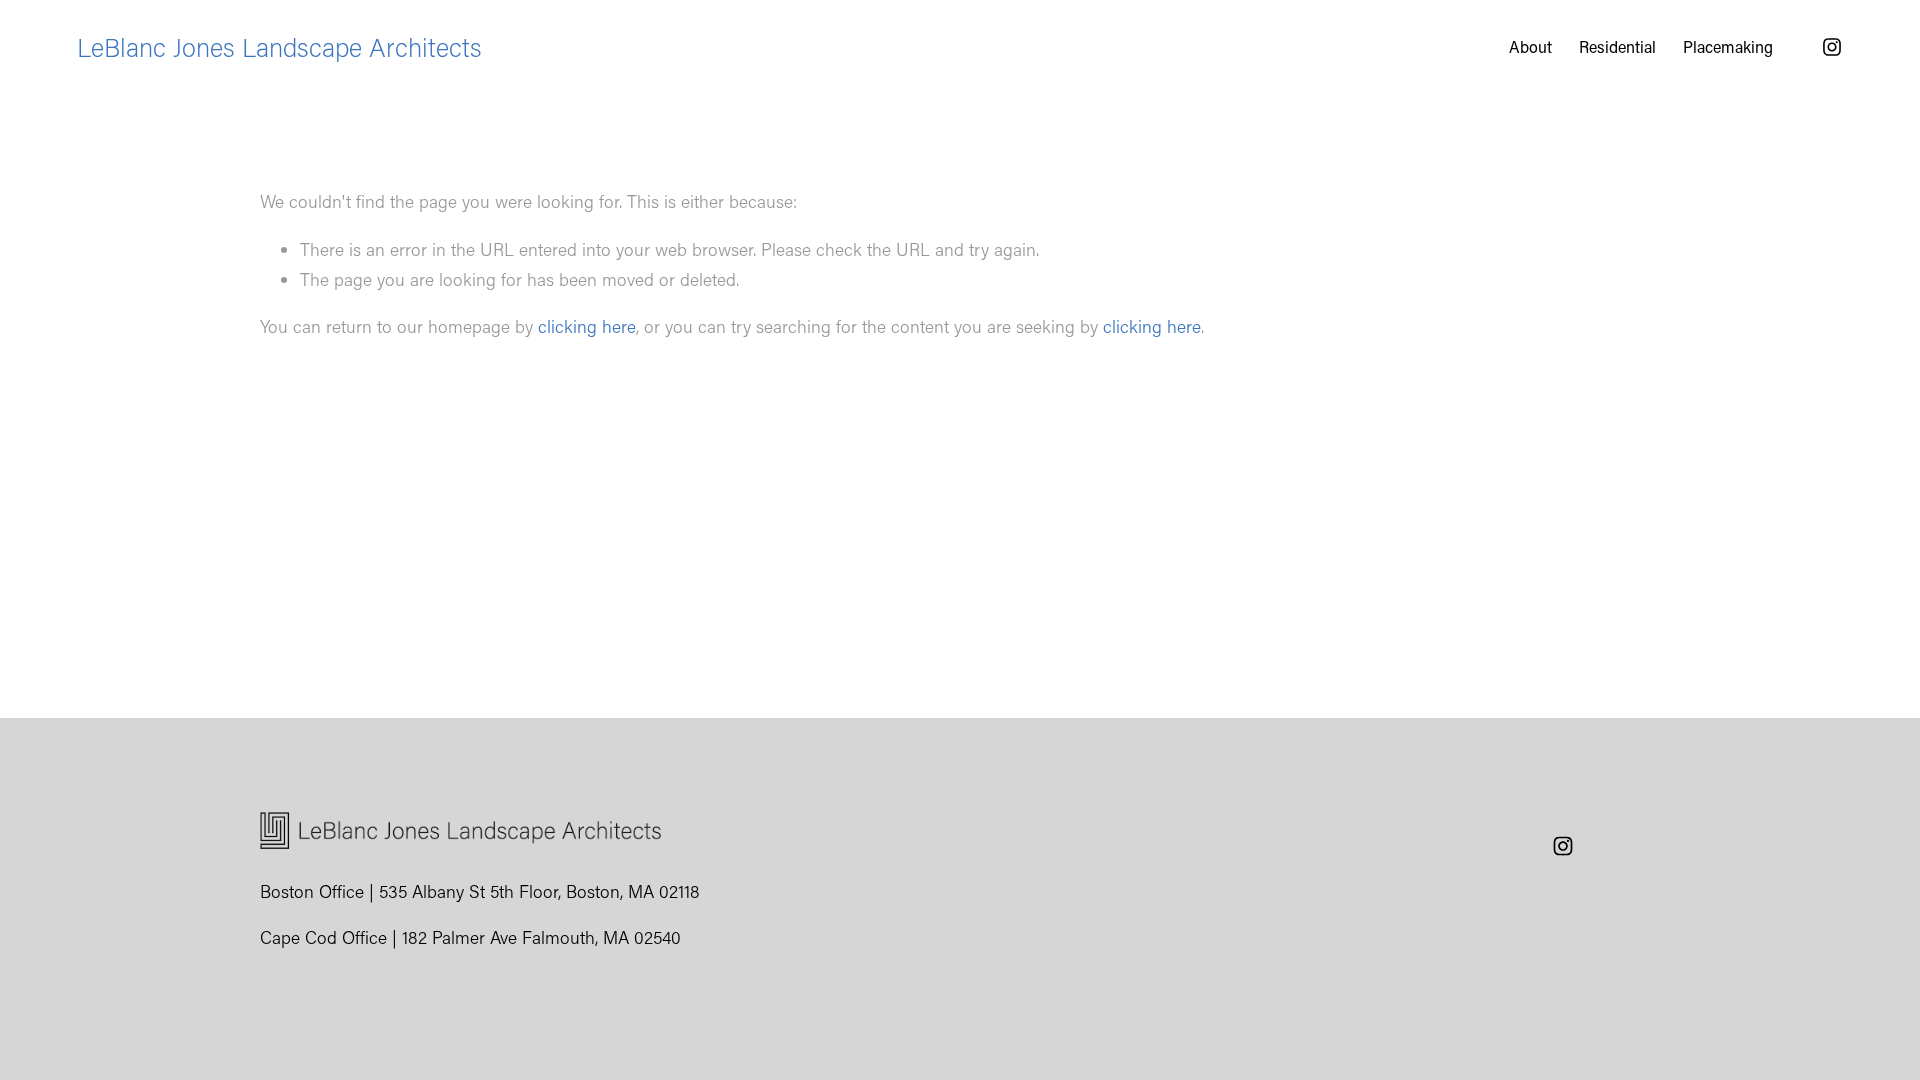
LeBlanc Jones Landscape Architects (279, 47)
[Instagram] (1832, 47)
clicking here (587, 326)
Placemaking (1728, 46)
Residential (1617, 46)
